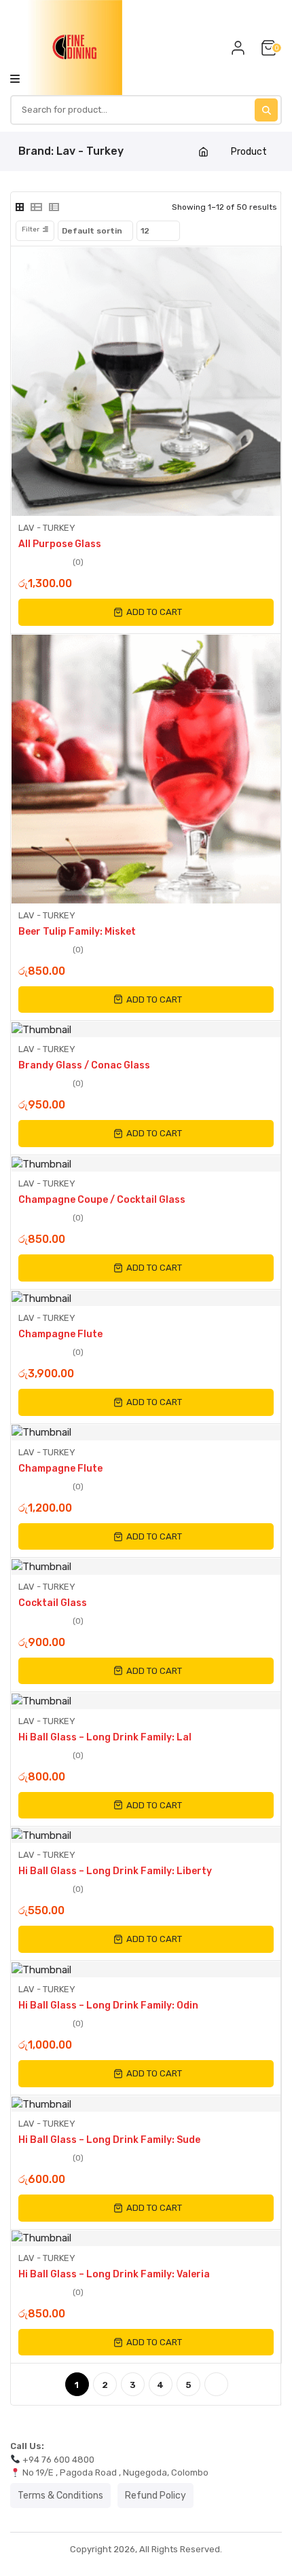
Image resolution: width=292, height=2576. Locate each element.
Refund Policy (156, 2496)
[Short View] (54, 207)
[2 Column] (20, 207)
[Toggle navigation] (15, 78)
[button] (146, 612)
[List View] (36, 207)
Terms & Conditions (60, 2496)
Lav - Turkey (47, 528)
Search (266, 110)
